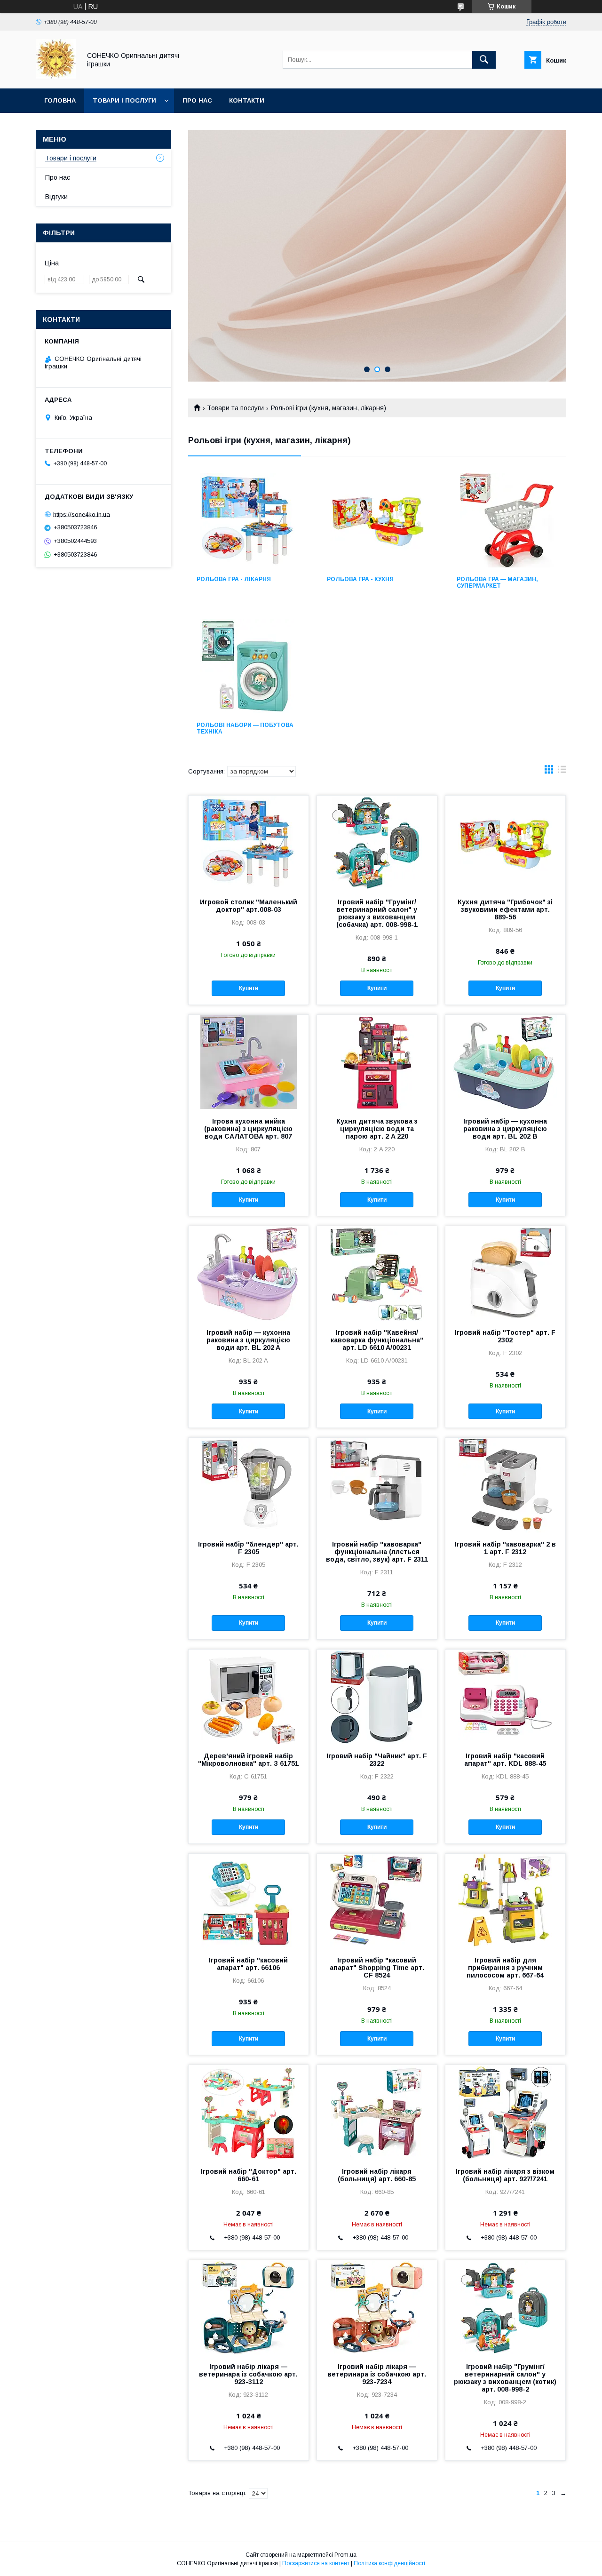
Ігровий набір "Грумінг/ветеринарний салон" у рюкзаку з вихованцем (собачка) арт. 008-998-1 (377, 913)
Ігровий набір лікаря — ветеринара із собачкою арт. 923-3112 (248, 2374)
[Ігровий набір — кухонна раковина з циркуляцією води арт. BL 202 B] (505, 1062)
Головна (60, 100)
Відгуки (56, 197)
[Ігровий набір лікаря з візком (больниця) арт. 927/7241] (505, 2112)
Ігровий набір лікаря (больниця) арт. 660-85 (377, 2175)
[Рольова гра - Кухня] (377, 520)
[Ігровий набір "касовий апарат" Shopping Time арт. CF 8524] (377, 1901)
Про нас (197, 100)
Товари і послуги (124, 100)
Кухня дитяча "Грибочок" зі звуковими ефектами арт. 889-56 (505, 909)
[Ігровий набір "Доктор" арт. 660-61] (249, 2112)
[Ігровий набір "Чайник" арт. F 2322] (377, 1697)
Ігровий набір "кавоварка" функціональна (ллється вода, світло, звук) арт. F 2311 (377, 1552)
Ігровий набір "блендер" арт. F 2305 (248, 1548)
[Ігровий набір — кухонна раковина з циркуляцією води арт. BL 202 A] (249, 1273)
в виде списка (562, 772)
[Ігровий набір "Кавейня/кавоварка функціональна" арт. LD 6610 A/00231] (377, 1273)
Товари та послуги (235, 408)
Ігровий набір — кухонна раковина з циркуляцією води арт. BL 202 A (248, 1340)
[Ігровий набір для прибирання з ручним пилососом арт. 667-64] (505, 1901)
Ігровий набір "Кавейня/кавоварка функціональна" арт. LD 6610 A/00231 (377, 1340)
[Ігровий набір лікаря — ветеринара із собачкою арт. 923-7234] (377, 2307)
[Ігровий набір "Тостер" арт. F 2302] (505, 1273)
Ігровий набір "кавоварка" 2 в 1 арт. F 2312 (505, 1548)
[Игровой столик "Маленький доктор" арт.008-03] (249, 843)
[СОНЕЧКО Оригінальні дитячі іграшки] (56, 76)
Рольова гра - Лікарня (234, 579)
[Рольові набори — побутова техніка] (247, 666)
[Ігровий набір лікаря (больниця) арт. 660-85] (377, 2112)
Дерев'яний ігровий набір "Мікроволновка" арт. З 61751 (248, 1760)
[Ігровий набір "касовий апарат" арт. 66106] (249, 1901)
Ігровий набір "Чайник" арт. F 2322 (377, 1760)
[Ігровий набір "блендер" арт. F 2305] (249, 1485)
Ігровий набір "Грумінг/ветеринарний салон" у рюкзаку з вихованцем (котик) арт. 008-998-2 (505, 2378)
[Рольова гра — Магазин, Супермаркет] (507, 520)
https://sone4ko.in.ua (82, 514)
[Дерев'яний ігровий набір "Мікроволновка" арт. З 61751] (249, 1697)
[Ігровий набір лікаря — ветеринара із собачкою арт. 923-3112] (249, 2307)
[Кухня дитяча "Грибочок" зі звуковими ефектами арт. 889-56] (505, 843)
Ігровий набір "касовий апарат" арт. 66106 (248, 1964)
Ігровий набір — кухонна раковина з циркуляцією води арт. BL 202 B (505, 1129)
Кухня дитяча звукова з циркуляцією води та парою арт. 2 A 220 (377, 1129)
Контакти (247, 100)
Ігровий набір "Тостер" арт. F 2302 (505, 1336)
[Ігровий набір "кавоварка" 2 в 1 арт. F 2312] (505, 1485)
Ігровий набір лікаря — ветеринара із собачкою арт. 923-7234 (377, 2374)
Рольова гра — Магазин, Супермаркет (497, 582)
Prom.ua (345, 2555)
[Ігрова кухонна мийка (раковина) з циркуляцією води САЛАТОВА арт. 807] (249, 1062)
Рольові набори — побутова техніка (245, 728)
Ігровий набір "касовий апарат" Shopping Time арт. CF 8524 (377, 1968)
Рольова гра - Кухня (360, 579)
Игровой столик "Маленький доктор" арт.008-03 (249, 906)
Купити (249, 988)
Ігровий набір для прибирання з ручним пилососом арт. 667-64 (505, 1968)
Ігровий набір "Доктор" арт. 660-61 (249, 2175)
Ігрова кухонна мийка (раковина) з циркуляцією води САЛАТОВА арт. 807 (248, 1129)
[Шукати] (484, 60)
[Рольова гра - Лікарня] (247, 520)
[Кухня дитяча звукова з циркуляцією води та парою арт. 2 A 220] (377, 1062)
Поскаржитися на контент (316, 2563)
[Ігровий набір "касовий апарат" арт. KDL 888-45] (505, 1697)
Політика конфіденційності (389, 2563)
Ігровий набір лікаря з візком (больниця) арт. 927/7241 (505, 2175)
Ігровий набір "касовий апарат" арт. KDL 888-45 (505, 1760)
